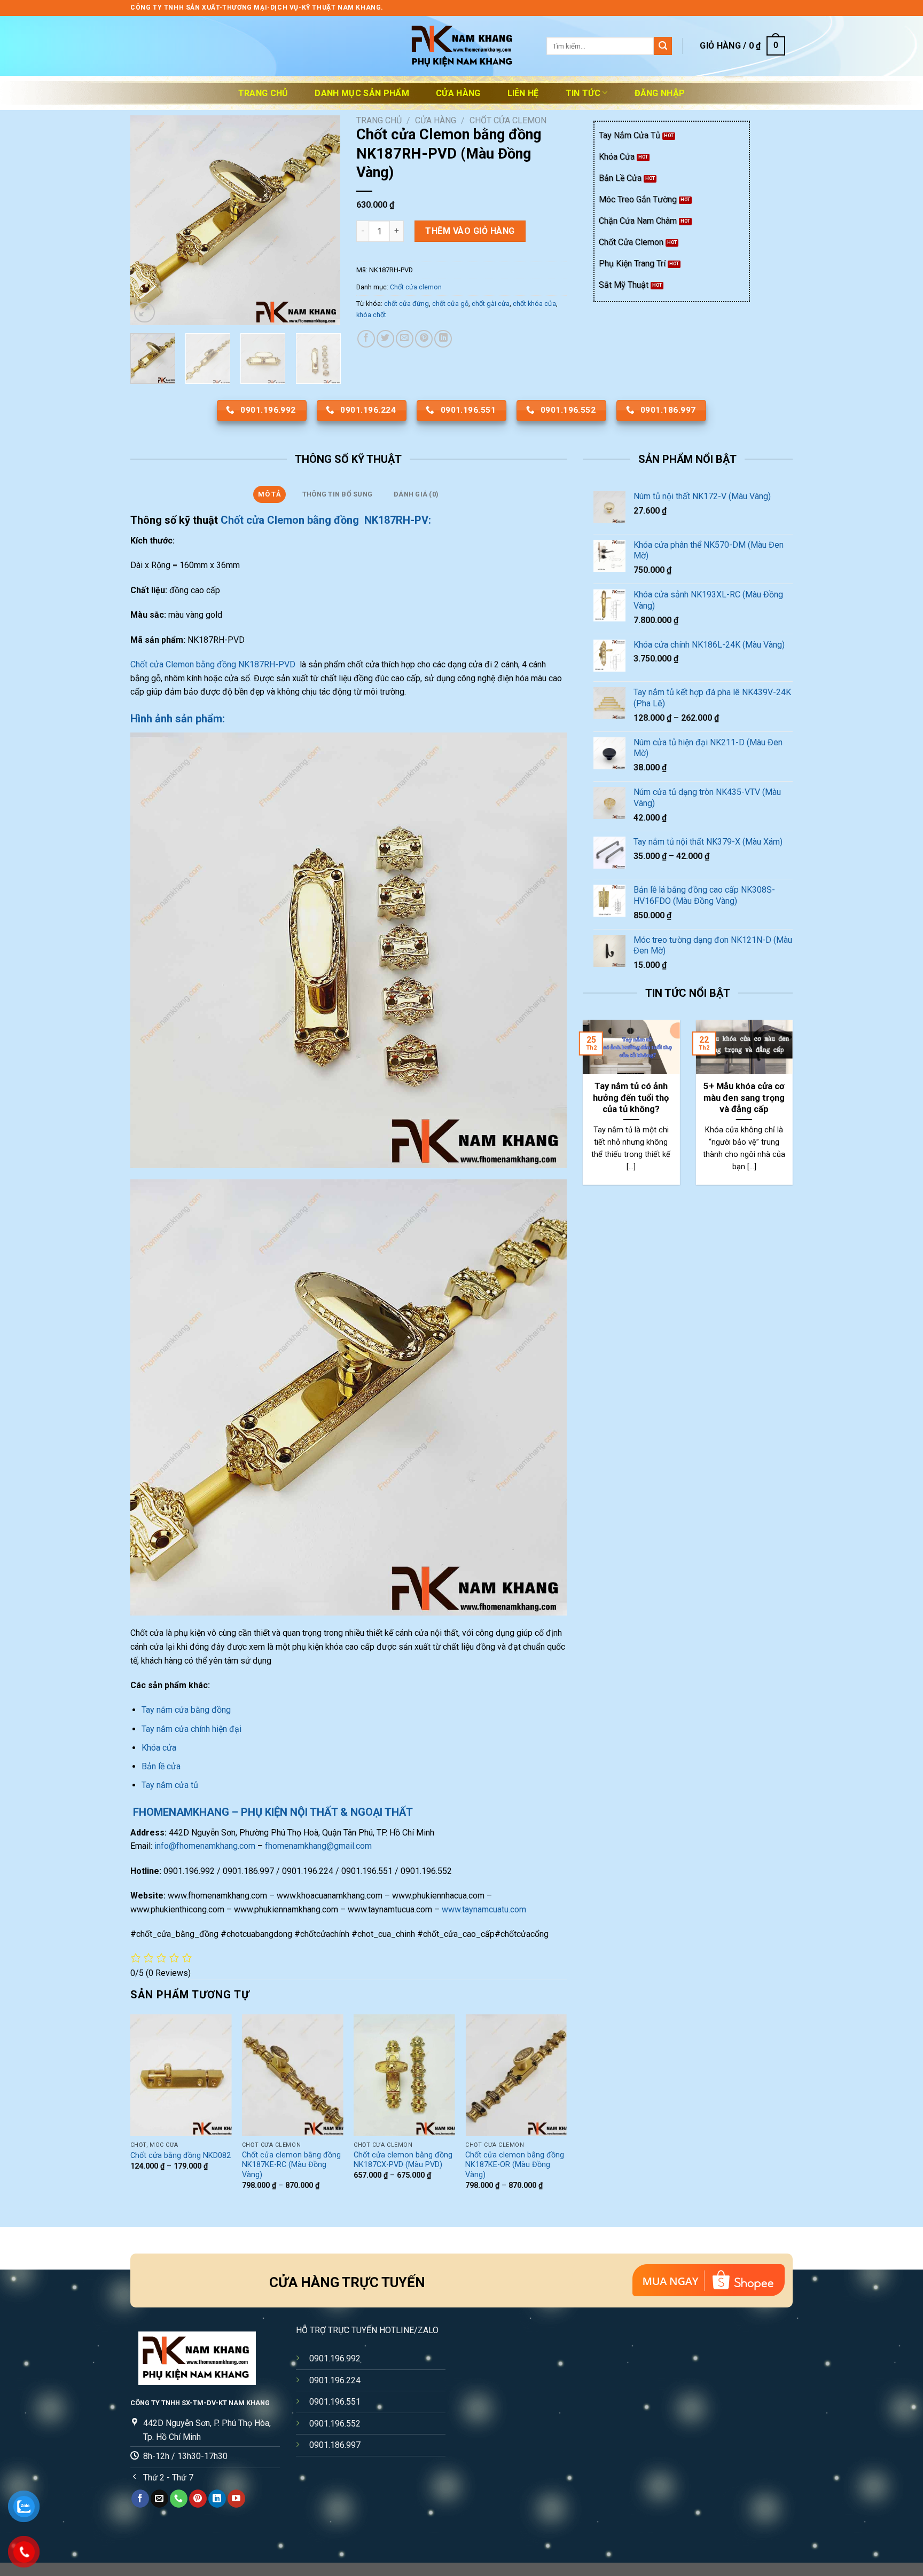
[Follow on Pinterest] (198, 2499)
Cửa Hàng (458, 93)
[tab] (269, 494)
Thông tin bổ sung (337, 494)
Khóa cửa (159, 1748)
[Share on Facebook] (366, 339)
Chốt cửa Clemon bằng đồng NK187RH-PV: (326, 520)
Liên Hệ (523, 93)
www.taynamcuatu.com (484, 1909)
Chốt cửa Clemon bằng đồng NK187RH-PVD (214, 664)
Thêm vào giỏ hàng (470, 231)
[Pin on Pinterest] (424, 339)
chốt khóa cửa (534, 304)
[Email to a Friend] (405, 339)
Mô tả (269, 494)
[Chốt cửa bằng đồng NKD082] (181, 2075)
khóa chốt (371, 315)
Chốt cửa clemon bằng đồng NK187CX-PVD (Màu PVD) (403, 2160)
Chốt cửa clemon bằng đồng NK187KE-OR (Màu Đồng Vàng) (515, 2165)
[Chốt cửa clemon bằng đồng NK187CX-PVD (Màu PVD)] (404, 2075)
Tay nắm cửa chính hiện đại (191, 1729)
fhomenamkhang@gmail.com (318, 1846)
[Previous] (148, 220)
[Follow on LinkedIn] (217, 2499)
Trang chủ (263, 93)
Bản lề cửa (161, 1766)
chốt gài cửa (491, 304)
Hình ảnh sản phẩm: (178, 719)
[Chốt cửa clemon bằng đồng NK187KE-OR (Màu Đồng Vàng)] (516, 2075)
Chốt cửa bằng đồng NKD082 (181, 2156)
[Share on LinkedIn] (443, 339)
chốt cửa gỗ (450, 304)
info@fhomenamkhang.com (205, 1846)
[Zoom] (144, 313)
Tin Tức (583, 93)
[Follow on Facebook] (140, 2499)
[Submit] (663, 46)
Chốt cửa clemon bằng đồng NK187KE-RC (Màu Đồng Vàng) (291, 2165)
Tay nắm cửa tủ (170, 1785)
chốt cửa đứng (406, 304)
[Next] (323, 220)
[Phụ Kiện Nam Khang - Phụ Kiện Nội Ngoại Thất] (461, 46)
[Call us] (179, 2499)
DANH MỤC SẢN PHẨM (362, 93)
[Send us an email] (159, 2499)
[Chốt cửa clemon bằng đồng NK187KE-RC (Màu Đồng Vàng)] (293, 2075)
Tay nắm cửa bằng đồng (186, 1710)
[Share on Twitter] (385, 339)
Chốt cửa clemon (508, 120)
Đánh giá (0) (416, 494)
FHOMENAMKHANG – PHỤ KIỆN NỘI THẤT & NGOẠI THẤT (272, 1812)
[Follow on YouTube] (236, 2499)
